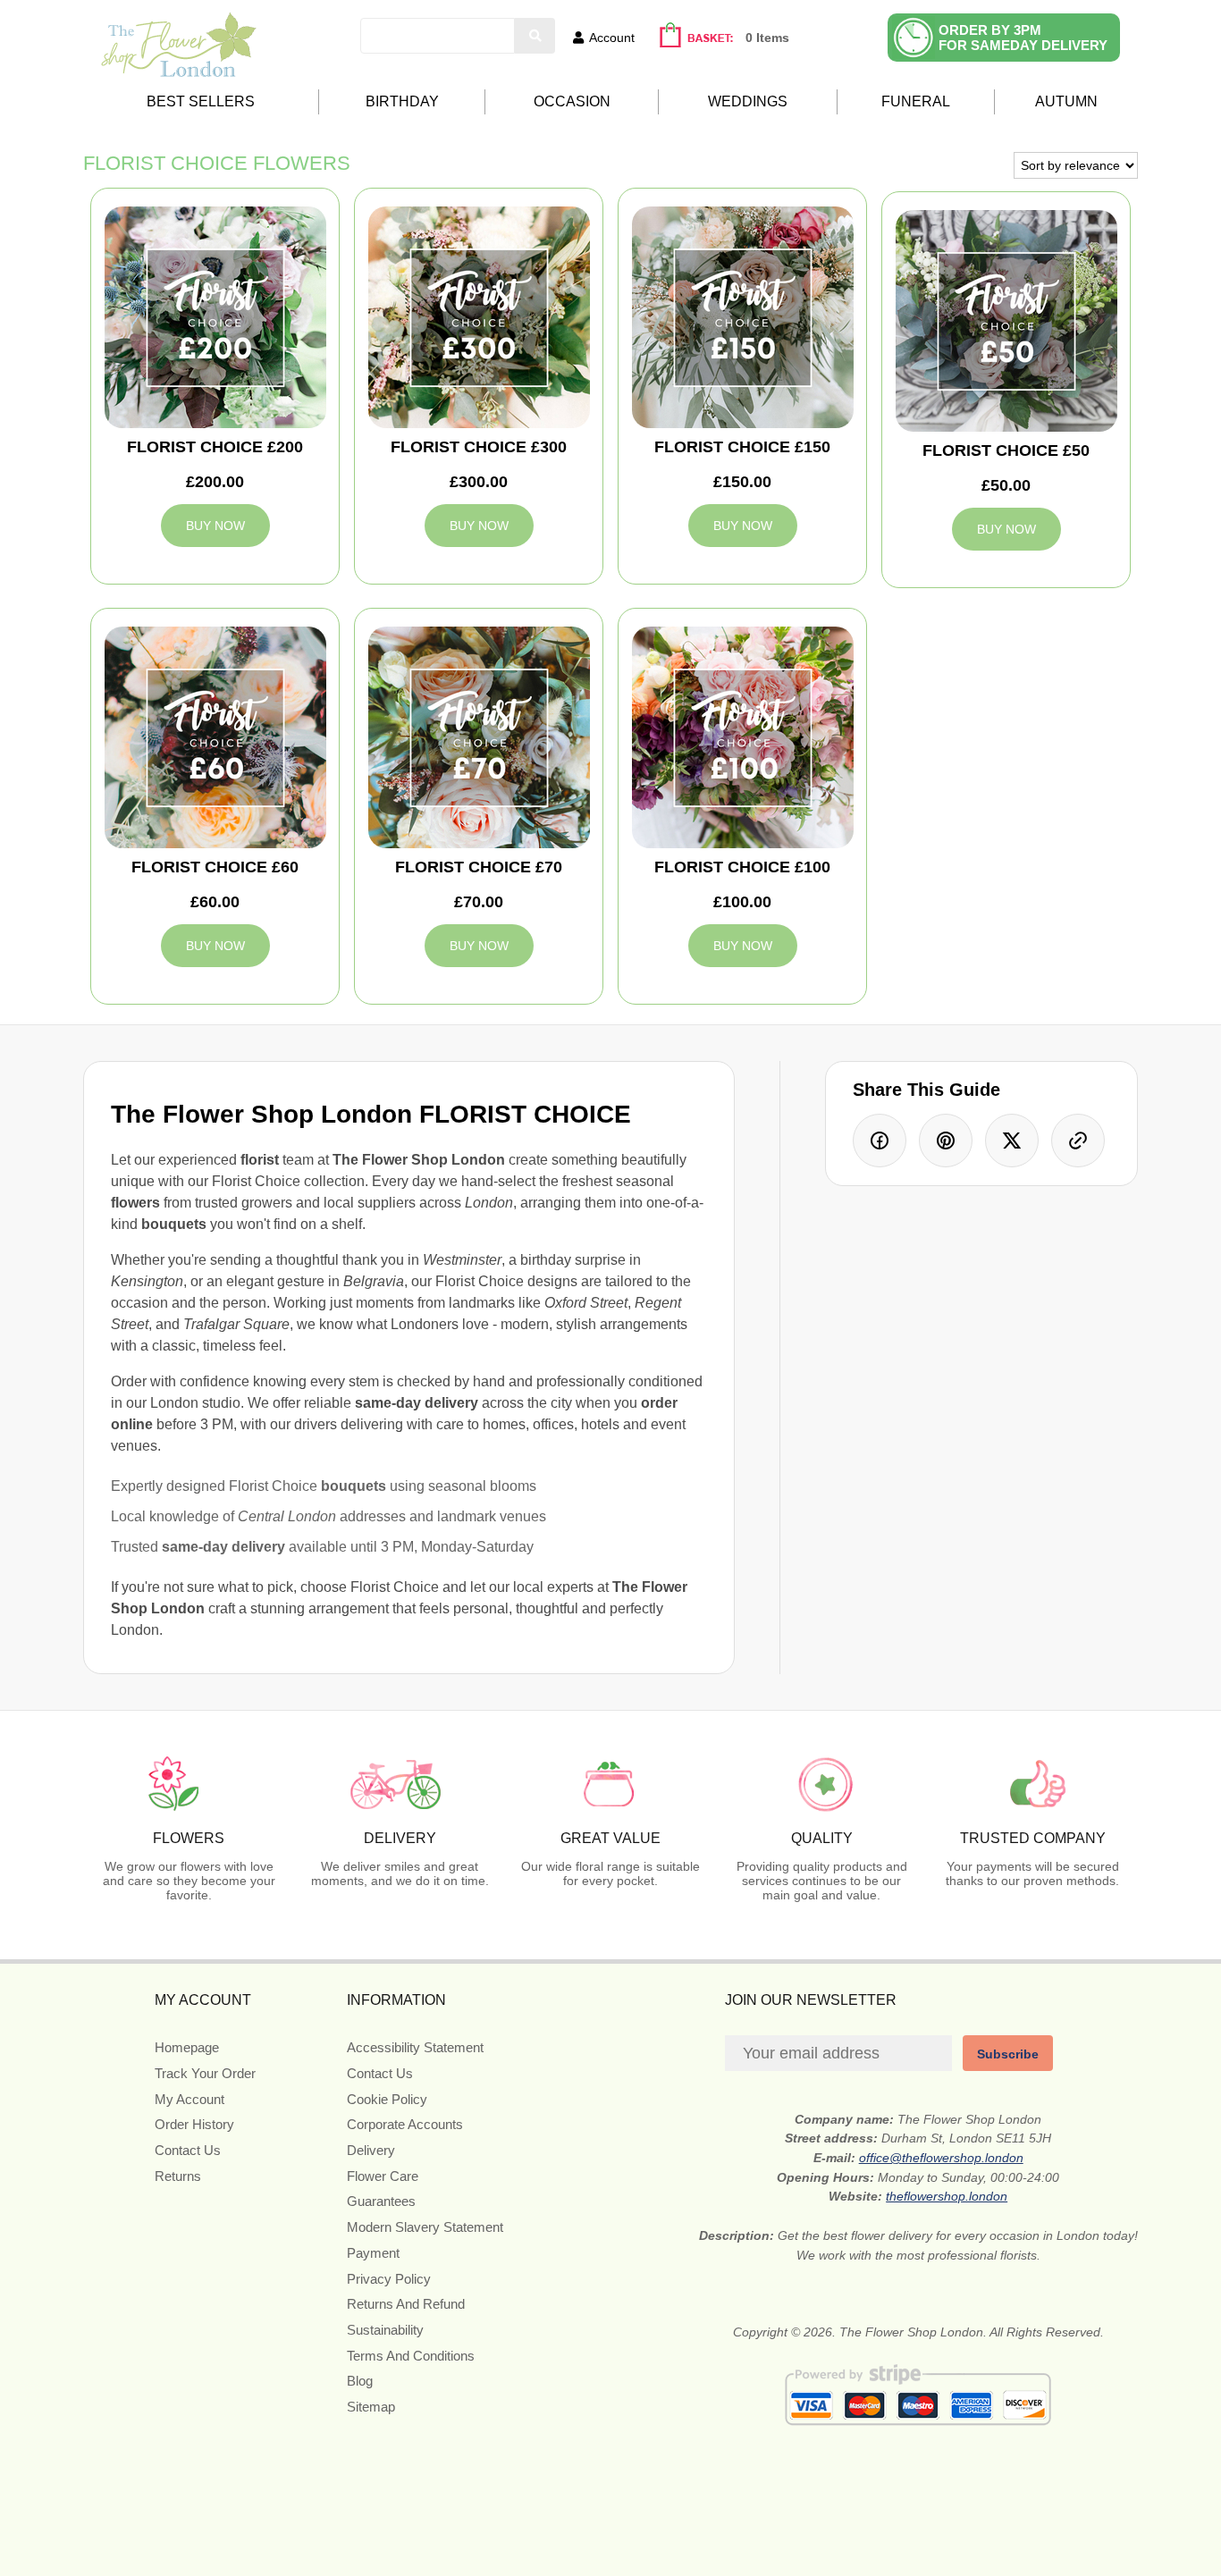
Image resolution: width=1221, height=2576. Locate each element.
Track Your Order (205, 2073)
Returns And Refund (406, 2304)
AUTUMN (1066, 101)
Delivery (371, 2150)
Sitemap (371, 2407)
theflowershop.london (947, 2196)
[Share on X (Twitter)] (1012, 1141)
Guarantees (381, 2201)
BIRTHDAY (402, 101)
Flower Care (383, 2176)
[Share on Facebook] (880, 1141)
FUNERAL (916, 101)
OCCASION (572, 101)
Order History (194, 2124)
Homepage (187, 2047)
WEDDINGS (748, 101)
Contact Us (188, 2150)
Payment (373, 2253)
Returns (178, 2176)
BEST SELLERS (201, 101)
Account (612, 38)
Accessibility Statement (415, 2047)
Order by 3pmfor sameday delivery (1023, 38)
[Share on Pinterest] (946, 1141)
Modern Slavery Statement (425, 2227)
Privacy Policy (389, 2279)
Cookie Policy (387, 2099)
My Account (189, 2099)
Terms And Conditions (411, 2356)
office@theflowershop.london (941, 2158)
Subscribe (1008, 2054)
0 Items (767, 38)
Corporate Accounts (405, 2124)
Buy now (215, 526)
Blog (360, 2381)
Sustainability (385, 2330)
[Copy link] (1078, 1141)
